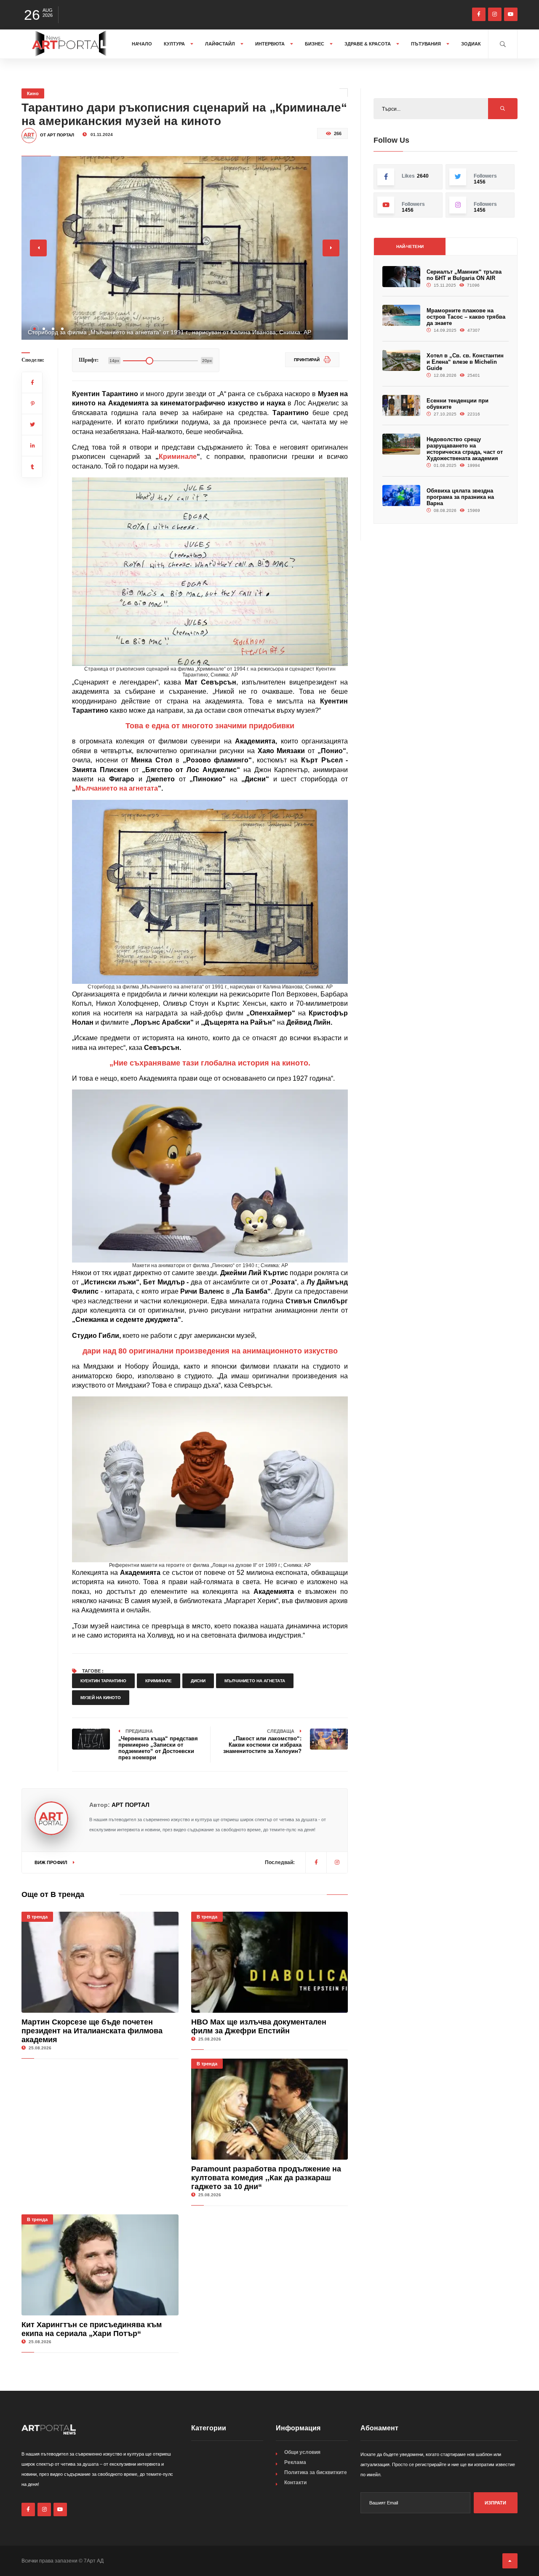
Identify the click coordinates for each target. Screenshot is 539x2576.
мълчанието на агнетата (255, 1681)
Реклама (295, 2462)
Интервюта (271, 44)
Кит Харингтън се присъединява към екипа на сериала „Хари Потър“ (92, 2329)
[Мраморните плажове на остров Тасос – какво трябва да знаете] (401, 316)
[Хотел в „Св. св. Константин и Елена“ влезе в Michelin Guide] (401, 361)
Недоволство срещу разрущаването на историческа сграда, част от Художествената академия (465, 449)
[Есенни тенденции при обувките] (401, 406)
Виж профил (52, 1862)
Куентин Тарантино (103, 1681)
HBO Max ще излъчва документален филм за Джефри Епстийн (259, 2026)
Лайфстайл (221, 44)
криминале (159, 1681)
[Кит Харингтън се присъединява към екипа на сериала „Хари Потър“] (100, 2265)
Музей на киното (101, 1698)
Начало (142, 44)
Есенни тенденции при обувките (458, 404)
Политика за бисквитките (316, 2472)
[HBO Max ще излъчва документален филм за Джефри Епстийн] (270, 1962)
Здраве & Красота (368, 44)
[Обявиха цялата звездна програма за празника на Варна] (401, 496)
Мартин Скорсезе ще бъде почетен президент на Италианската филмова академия (92, 2031)
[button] (35, 329)
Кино (33, 93)
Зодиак (471, 44)
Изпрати (495, 2503)
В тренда (37, 1917)
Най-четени (410, 246)
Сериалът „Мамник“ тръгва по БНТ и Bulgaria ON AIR (464, 275)
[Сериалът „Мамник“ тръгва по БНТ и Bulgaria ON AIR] (401, 277)
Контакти (295, 2483)
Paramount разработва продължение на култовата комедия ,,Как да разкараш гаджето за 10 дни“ (266, 2178)
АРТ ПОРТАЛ (131, 1805)
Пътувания (427, 44)
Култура (175, 44)
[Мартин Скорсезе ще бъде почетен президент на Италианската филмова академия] (100, 1962)
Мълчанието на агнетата (117, 788)
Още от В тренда (53, 1894)
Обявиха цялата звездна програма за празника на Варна (460, 497)
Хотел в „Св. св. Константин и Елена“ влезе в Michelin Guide (465, 362)
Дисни (198, 1681)
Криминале (178, 457)
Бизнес (315, 44)
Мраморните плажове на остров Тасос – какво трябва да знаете (466, 317)
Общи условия (302, 2452)
